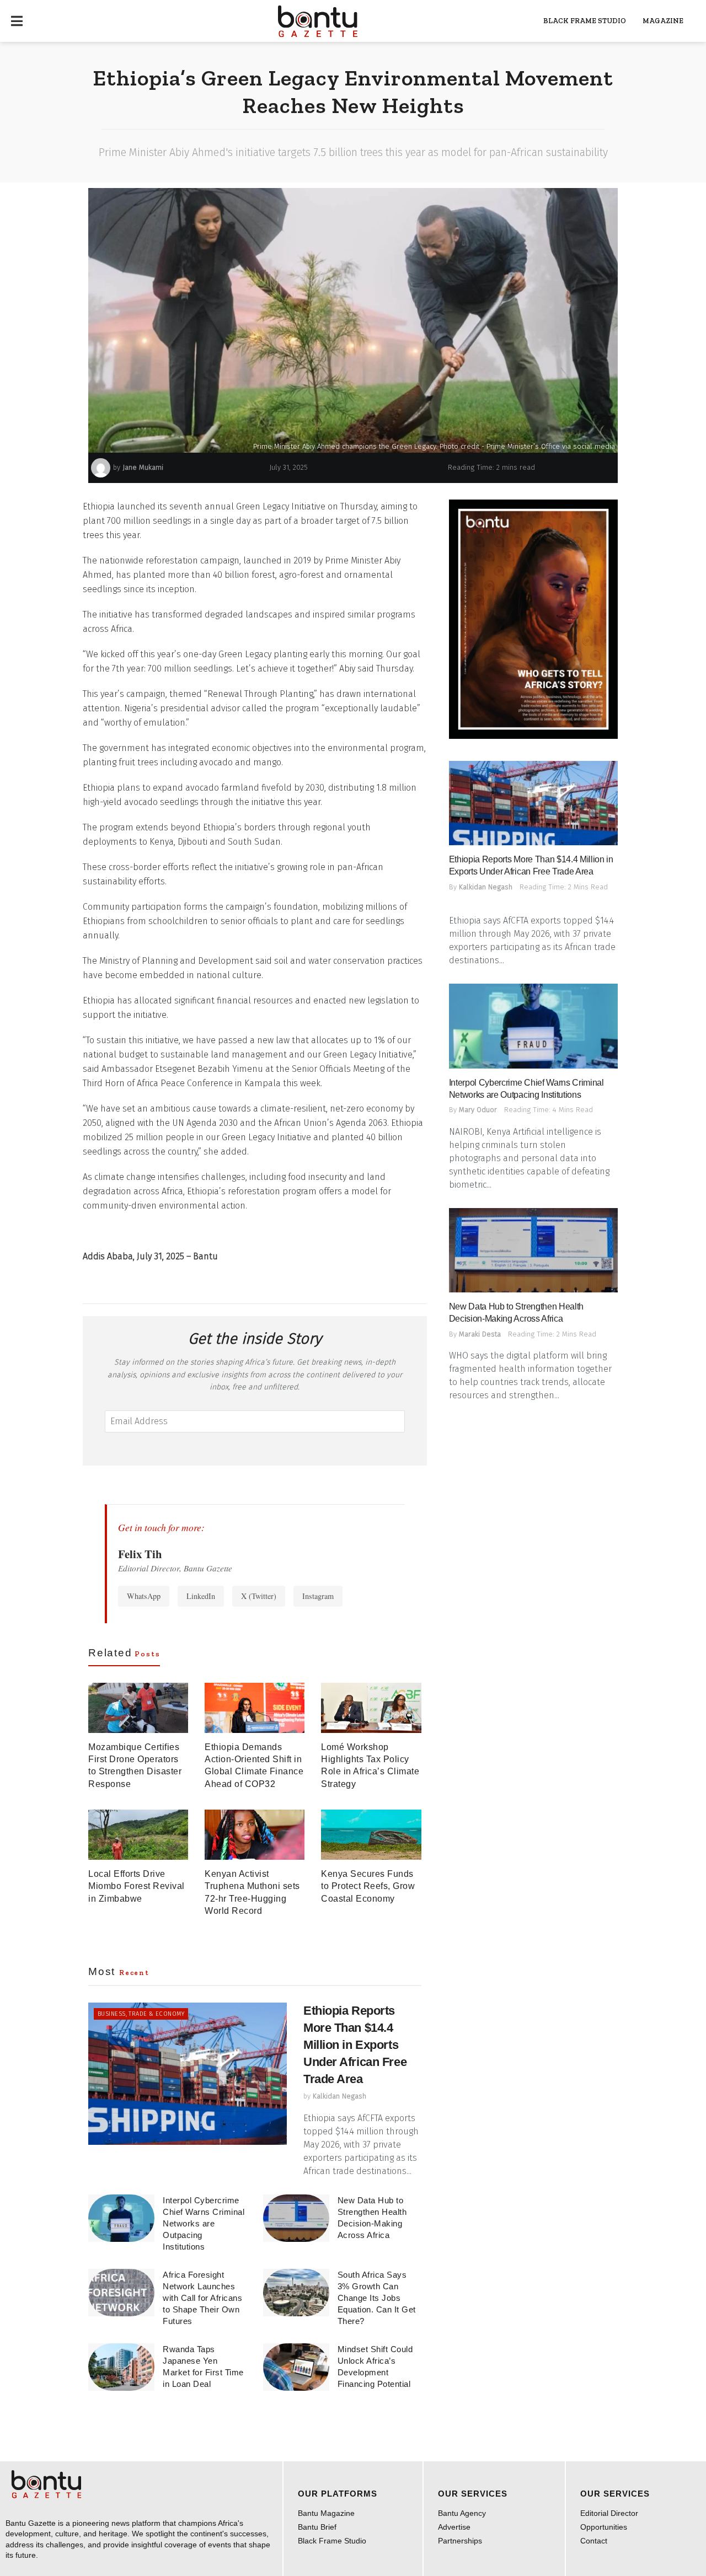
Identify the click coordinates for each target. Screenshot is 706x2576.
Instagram (318, 1596)
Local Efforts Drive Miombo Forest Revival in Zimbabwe (137, 1886)
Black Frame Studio (585, 21)
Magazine (663, 21)
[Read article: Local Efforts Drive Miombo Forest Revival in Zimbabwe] (138, 1835)
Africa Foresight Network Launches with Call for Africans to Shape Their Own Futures (202, 2298)
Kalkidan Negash (339, 2096)
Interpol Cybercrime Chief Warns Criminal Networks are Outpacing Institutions (204, 2223)
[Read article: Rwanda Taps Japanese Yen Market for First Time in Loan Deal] (121, 2367)
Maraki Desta (480, 1334)
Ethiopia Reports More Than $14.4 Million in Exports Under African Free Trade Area (355, 2044)
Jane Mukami (143, 467)
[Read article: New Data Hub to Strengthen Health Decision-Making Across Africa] (296, 2218)
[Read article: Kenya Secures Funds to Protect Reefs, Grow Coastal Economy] (371, 1835)
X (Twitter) (259, 1596)
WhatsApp (144, 1596)
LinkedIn (201, 1596)
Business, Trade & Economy (141, 2014)
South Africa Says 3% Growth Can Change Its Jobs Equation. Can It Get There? (377, 2298)
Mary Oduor (478, 1110)
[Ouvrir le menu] (17, 21)
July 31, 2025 (288, 467)
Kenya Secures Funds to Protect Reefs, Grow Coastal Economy (368, 1886)
